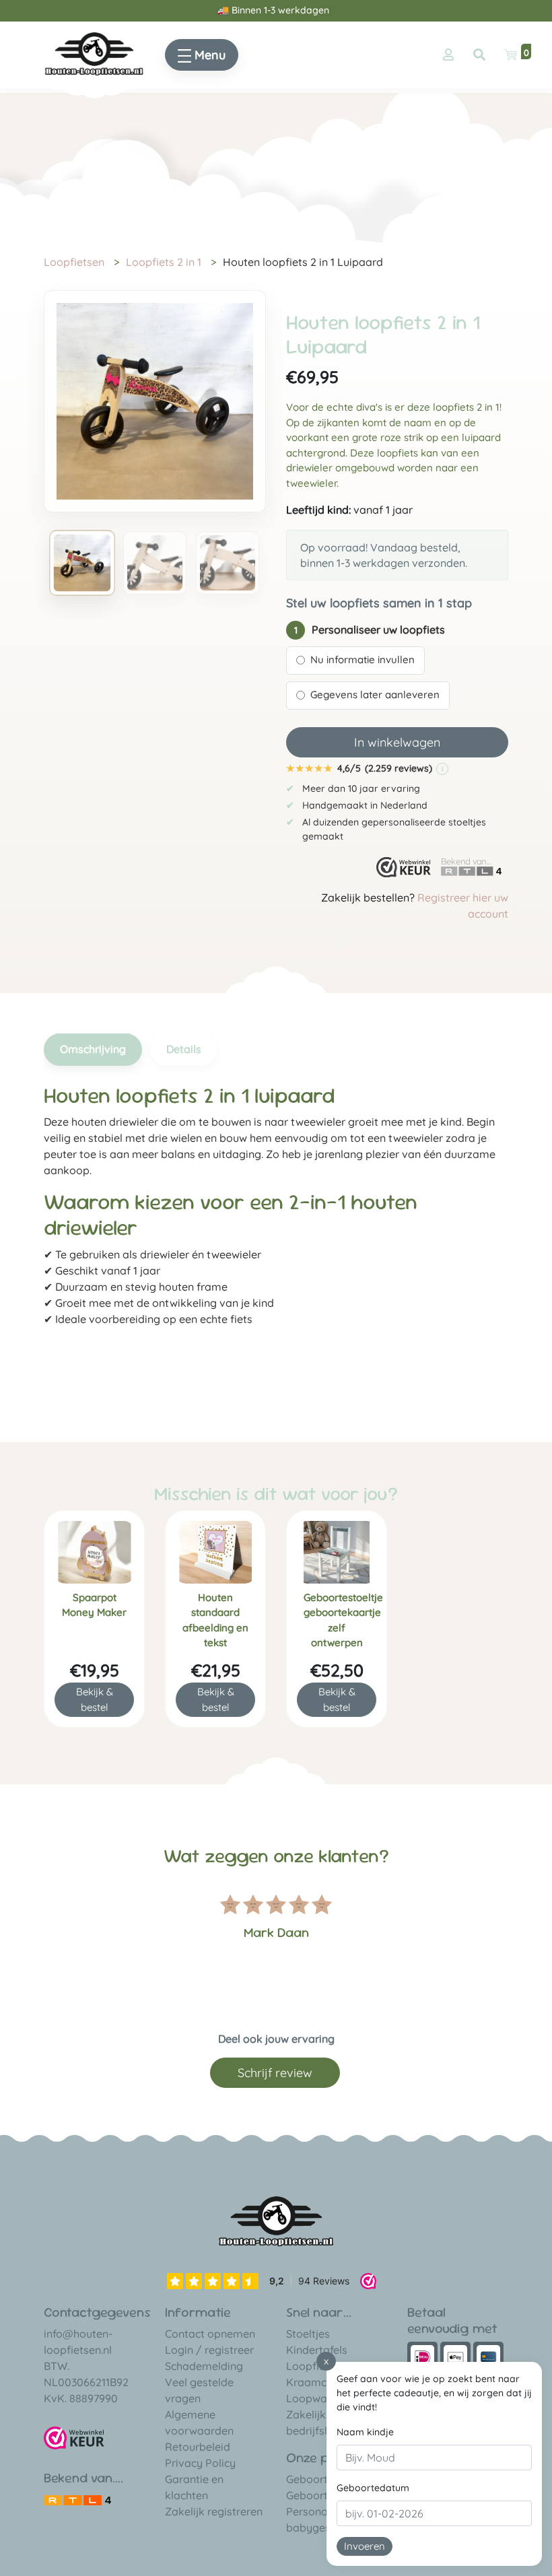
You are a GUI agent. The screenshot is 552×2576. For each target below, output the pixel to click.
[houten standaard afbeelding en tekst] (215, 1552)
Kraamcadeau (322, 2382)
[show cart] (510, 55)
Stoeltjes (308, 2334)
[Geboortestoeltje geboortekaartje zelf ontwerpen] (337, 1552)
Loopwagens (319, 2398)
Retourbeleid (198, 2447)
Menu (208, 55)
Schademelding (204, 2366)
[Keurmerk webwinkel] (404, 867)
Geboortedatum (373, 2488)
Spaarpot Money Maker (94, 1605)
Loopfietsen (74, 262)
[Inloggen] (448, 55)
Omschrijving (93, 1049)
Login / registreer (209, 2350)
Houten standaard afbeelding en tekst (215, 1620)
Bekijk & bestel (95, 1699)
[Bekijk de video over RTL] (77, 2499)
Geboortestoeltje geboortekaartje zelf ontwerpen (340, 1620)
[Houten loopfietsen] (94, 53)
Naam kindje (365, 2432)
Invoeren (365, 2546)
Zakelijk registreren (214, 2511)
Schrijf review (275, 2073)
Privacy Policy (200, 2463)
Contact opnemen (210, 2334)
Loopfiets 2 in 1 (164, 262)
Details (184, 1049)
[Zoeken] (479, 55)
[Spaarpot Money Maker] (94, 1552)
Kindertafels (317, 2350)
